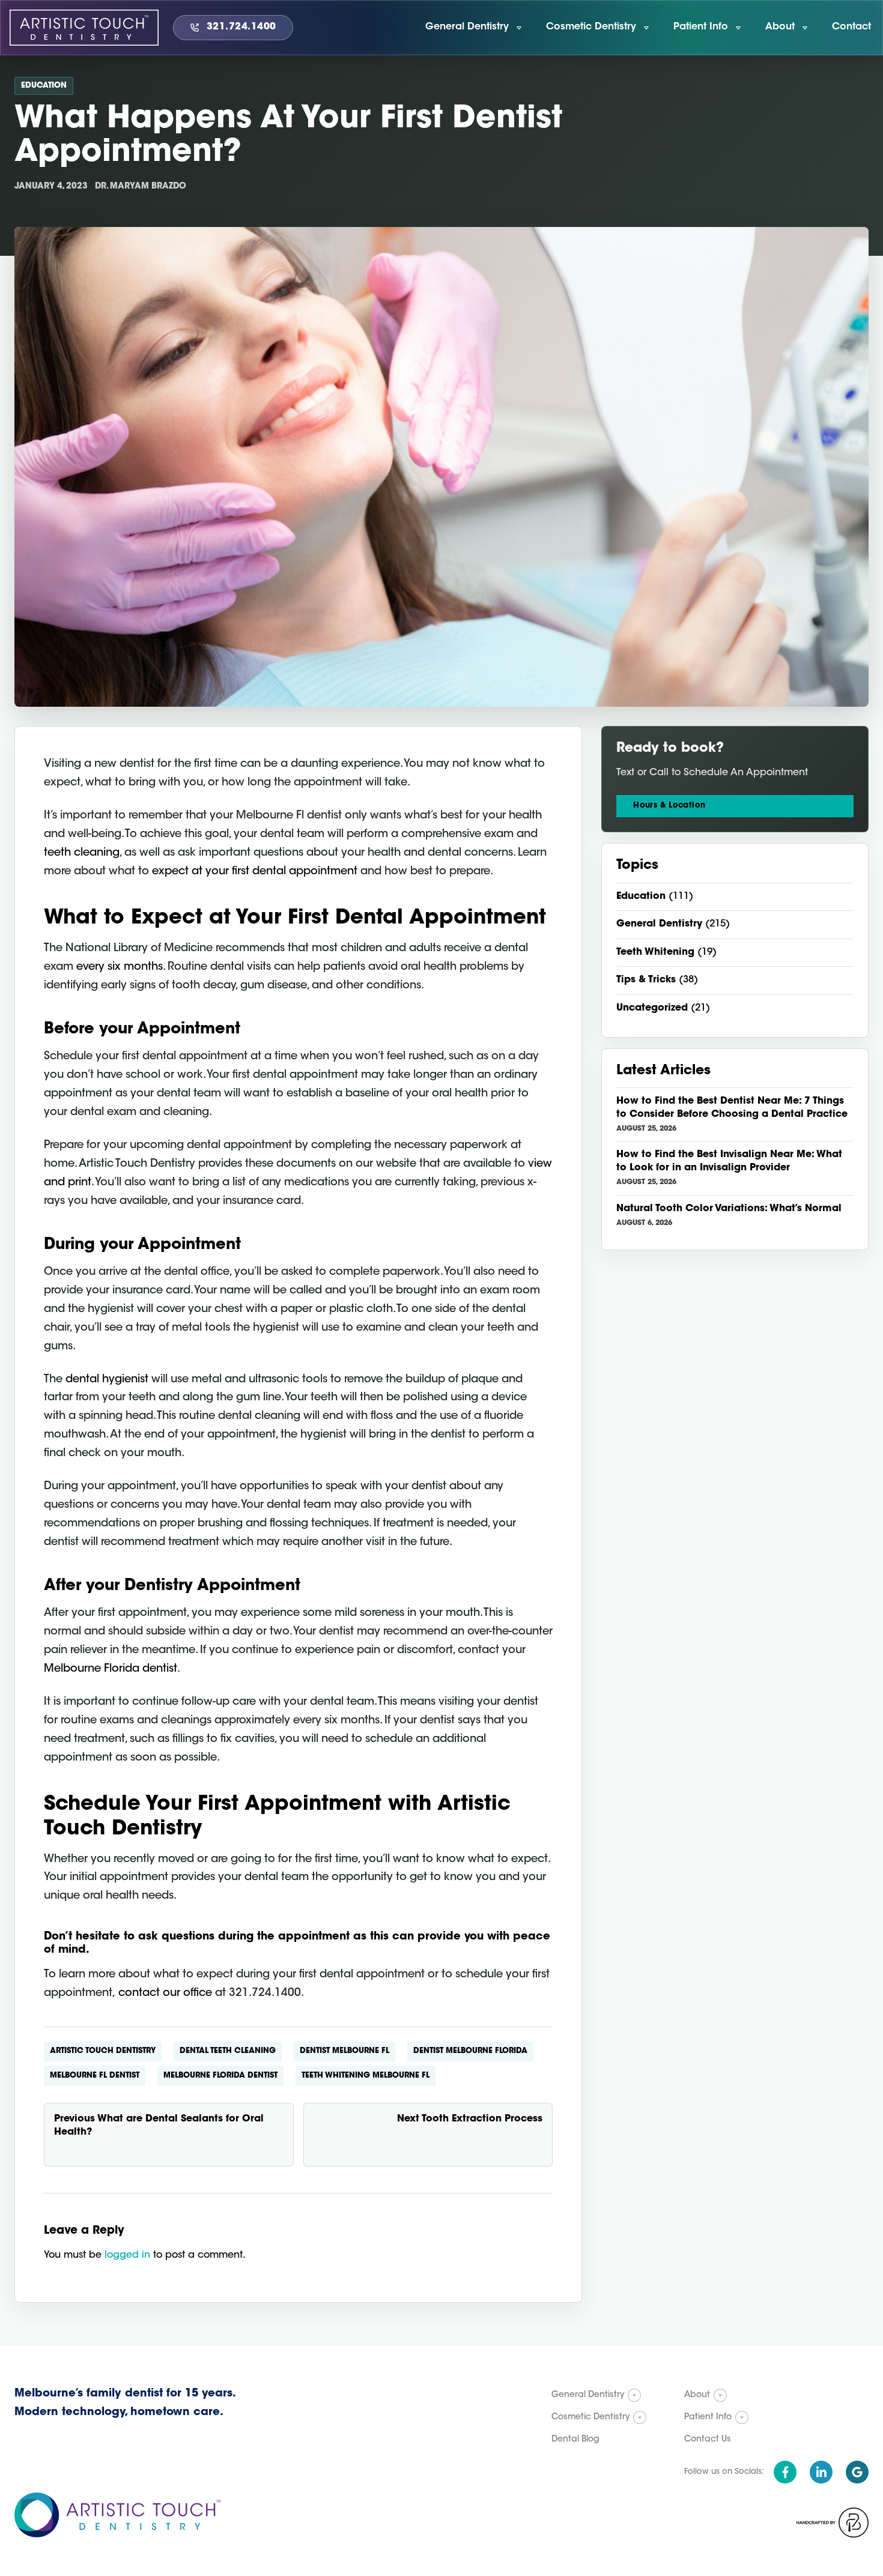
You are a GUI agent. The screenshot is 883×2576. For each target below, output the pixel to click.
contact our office (165, 1994)
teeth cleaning (82, 853)
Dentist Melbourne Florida (470, 2051)
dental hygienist (107, 1380)
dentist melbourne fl (344, 2051)
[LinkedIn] (821, 2472)
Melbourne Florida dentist (111, 1669)
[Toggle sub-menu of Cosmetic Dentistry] (640, 2417)
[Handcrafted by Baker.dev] (833, 2523)
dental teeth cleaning (228, 2051)
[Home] (84, 28)
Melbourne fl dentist (95, 2076)
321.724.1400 (241, 27)
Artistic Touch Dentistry (103, 2051)
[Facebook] (785, 2472)
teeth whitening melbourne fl (366, 2076)
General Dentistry (659, 924)
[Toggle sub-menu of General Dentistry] (634, 2395)
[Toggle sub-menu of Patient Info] (742, 2417)
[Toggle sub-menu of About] (720, 2395)
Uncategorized (652, 1008)
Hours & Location (669, 806)
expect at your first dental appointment (255, 872)
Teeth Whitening (655, 952)
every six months (120, 967)
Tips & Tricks (646, 980)
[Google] (857, 2472)
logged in (127, 2255)
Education (44, 86)
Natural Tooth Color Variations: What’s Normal (729, 1209)
